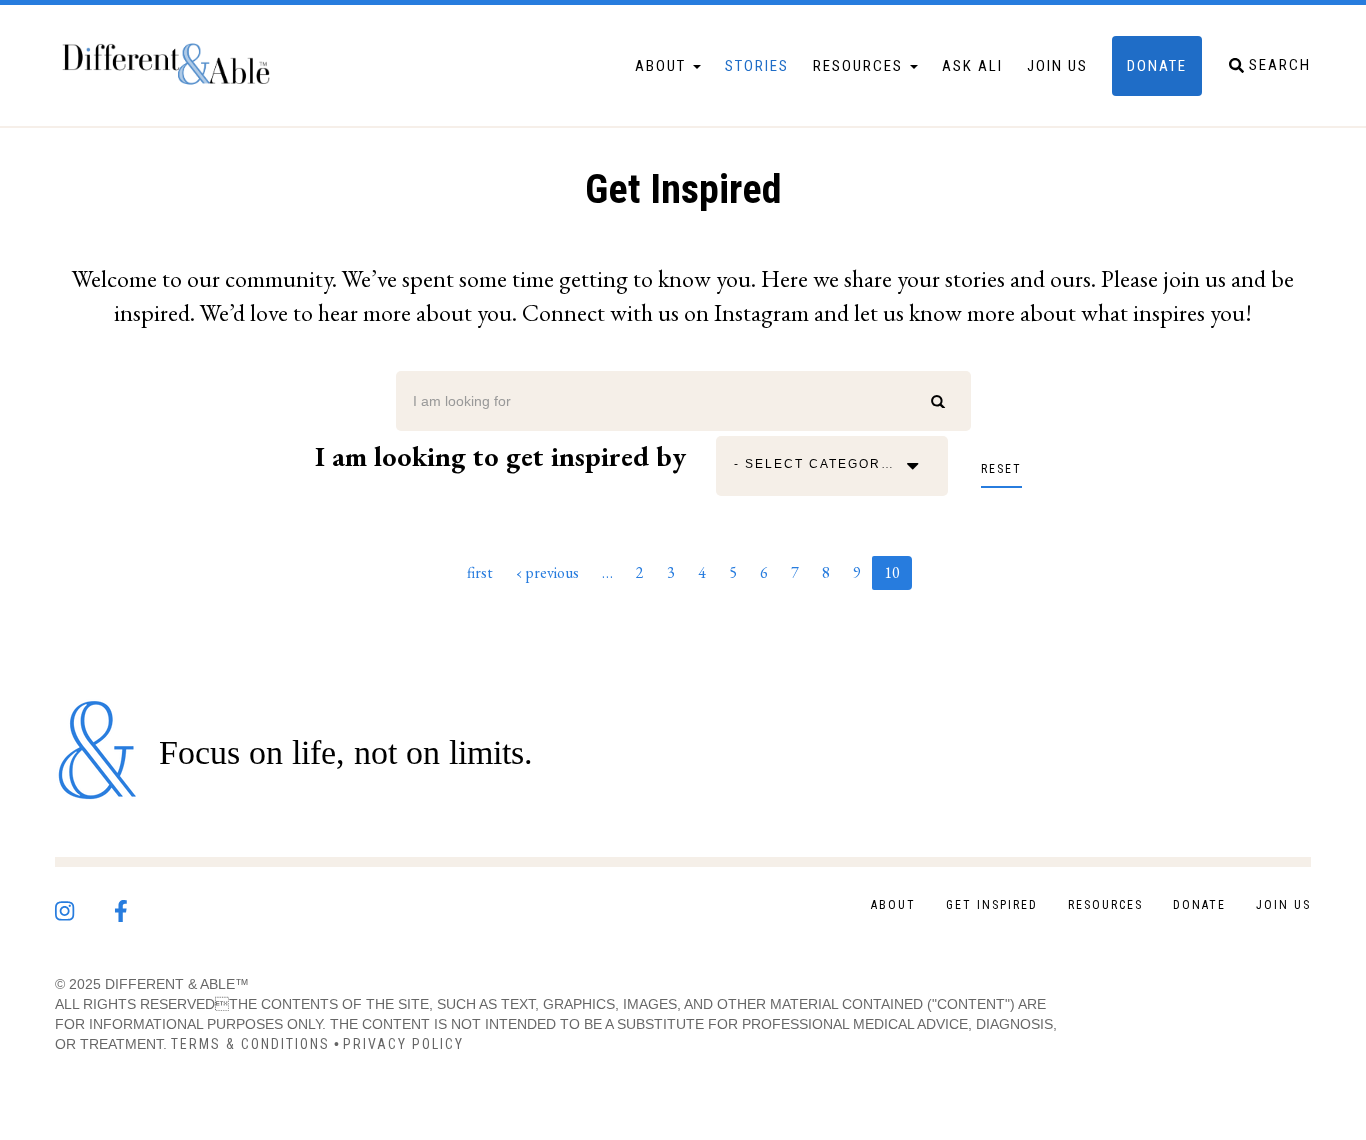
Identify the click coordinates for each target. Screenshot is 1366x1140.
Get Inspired (992, 905)
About (663, 66)
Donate (1157, 66)
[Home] (175, 65)
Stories (757, 66)
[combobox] (821, 466)
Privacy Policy (403, 1044)
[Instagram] (84, 906)
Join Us (1057, 66)
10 (898, 576)
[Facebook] (140, 906)
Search (946, 401)
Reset (1001, 469)
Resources (860, 66)
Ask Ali (972, 66)
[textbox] (821, 466)
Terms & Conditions (250, 1044)
